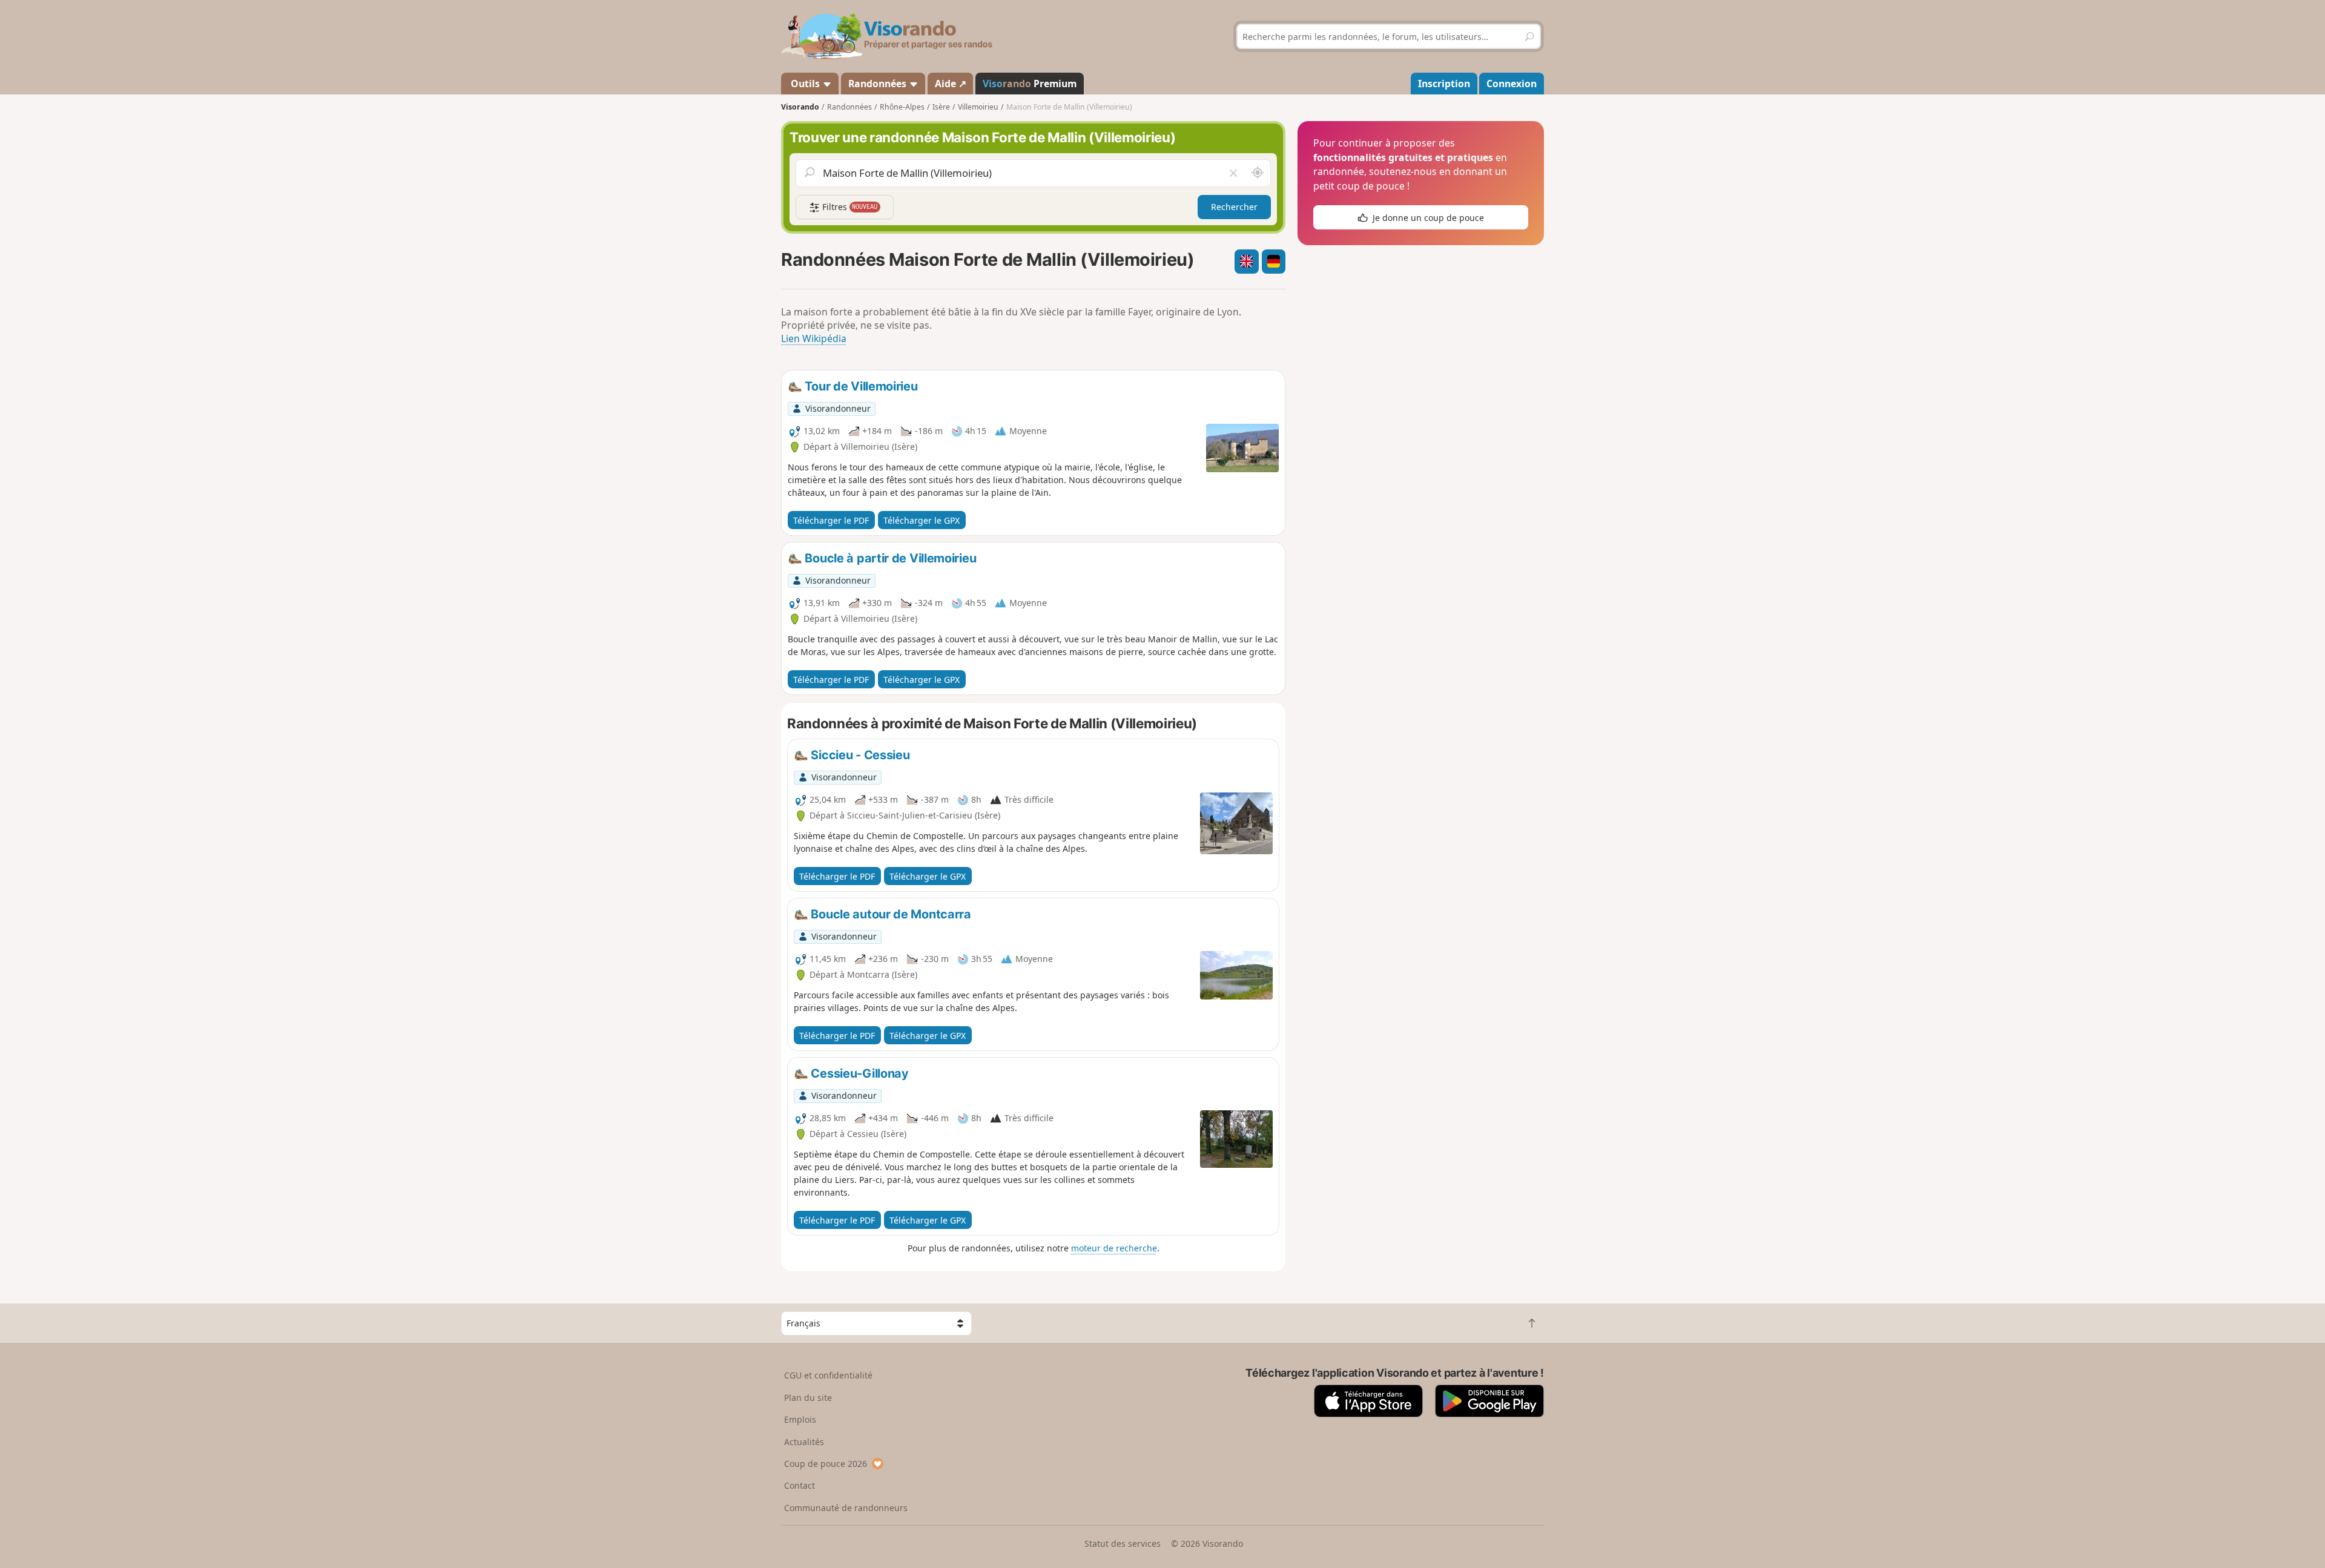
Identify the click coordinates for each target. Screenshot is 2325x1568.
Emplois (800, 1419)
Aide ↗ (951, 84)
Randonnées (879, 84)
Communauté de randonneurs (846, 1508)
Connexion (1512, 84)
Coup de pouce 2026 (826, 1464)
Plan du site (808, 1398)
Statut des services (1123, 1543)
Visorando (800, 107)
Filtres (849, 207)
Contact (800, 1485)
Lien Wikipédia (814, 338)
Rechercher (1234, 207)
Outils (805, 84)
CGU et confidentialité (828, 1375)
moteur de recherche (1114, 1248)
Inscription (1444, 84)
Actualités (804, 1442)
